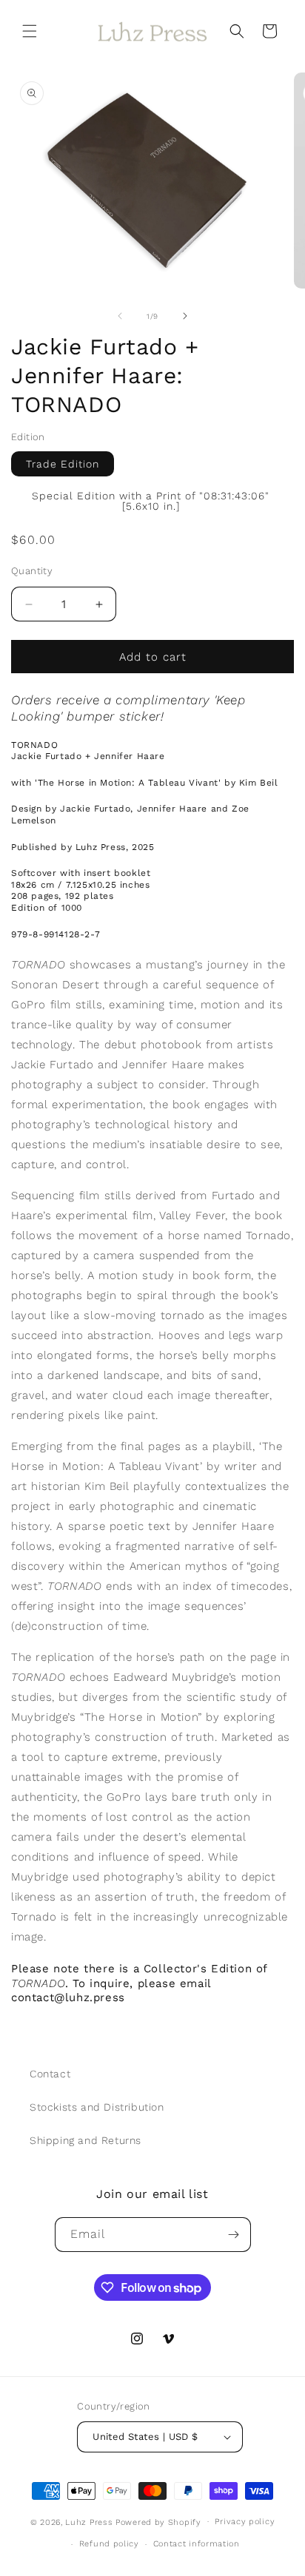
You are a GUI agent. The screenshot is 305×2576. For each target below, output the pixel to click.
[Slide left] (120, 316)
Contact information (197, 2544)
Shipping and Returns (86, 2140)
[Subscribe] (234, 2235)
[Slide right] (185, 316)
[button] (30, 31)
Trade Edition (63, 464)
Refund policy (109, 2544)
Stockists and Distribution (97, 2107)
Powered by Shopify (158, 2522)
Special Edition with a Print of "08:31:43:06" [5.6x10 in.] (151, 501)
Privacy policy (245, 2522)
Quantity (32, 571)
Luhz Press (89, 2522)
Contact (50, 2074)
